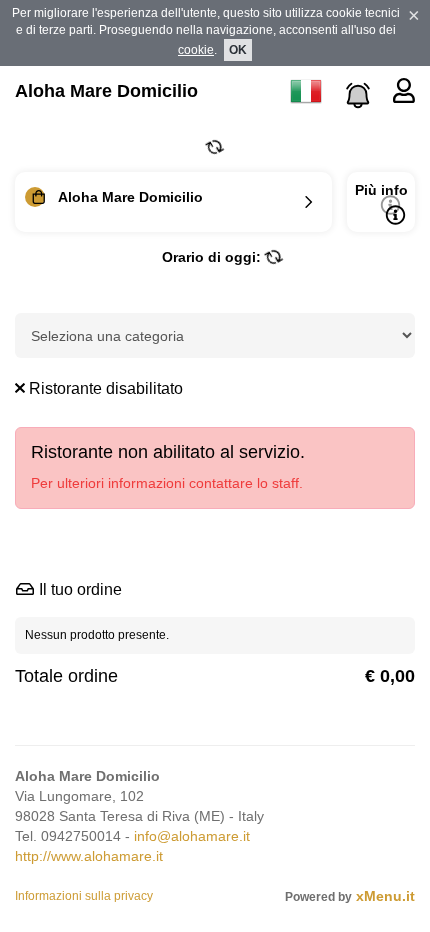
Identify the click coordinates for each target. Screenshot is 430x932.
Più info (381, 190)
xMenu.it (385, 896)
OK (238, 50)
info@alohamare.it (192, 836)
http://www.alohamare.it (89, 856)
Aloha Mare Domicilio (106, 91)
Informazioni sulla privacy (84, 896)
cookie (196, 50)
